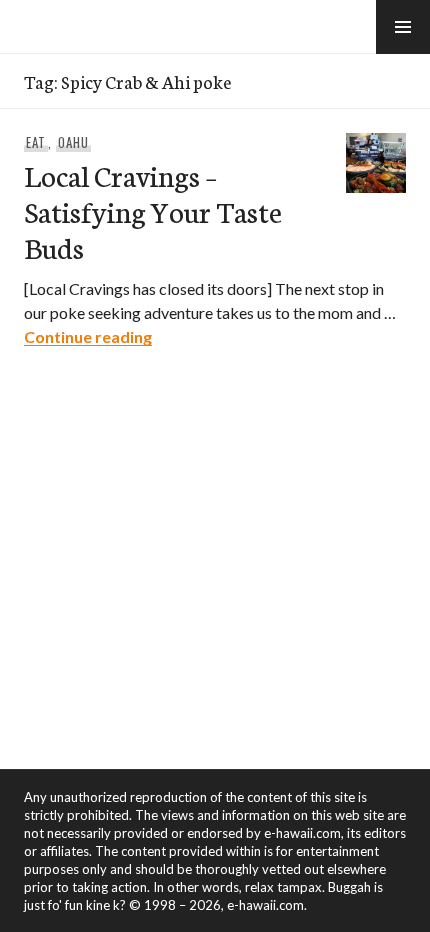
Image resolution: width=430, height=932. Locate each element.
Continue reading (88, 336)
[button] (403, 27)
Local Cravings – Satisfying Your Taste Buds (153, 210)
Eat (36, 142)
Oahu (73, 142)
